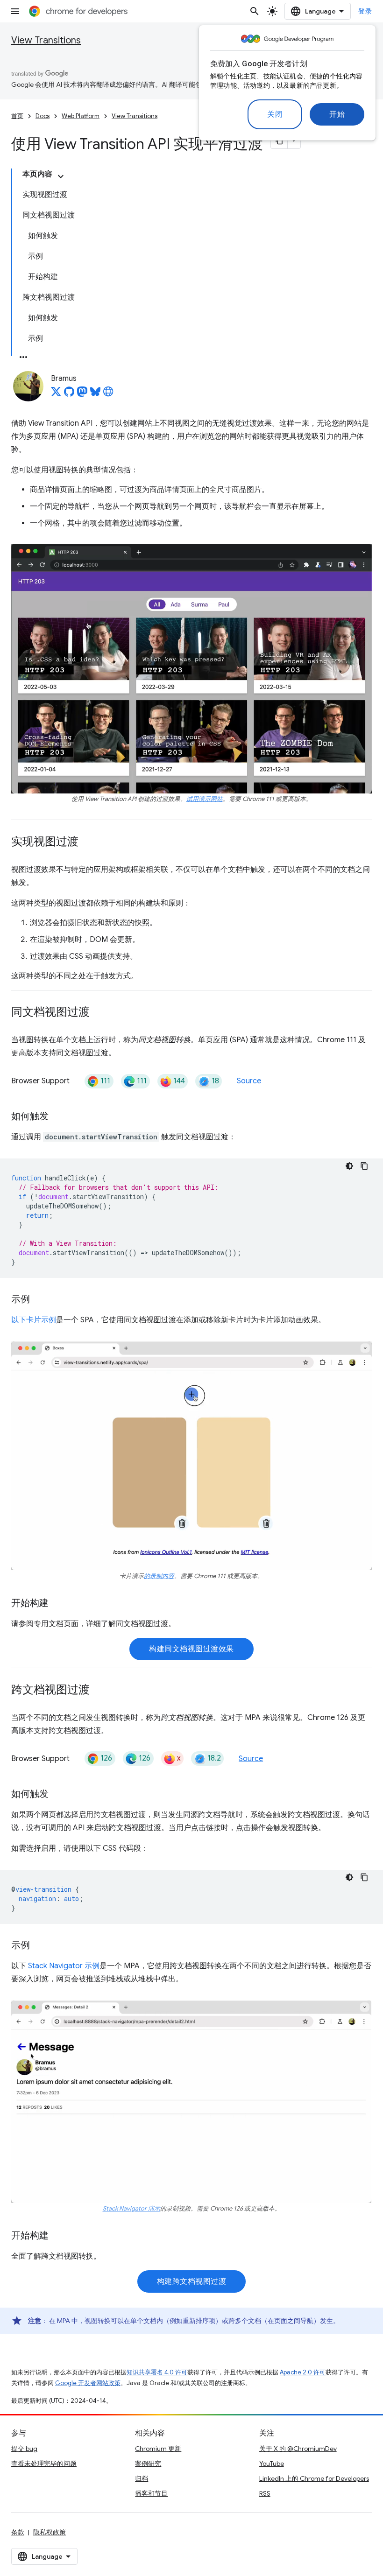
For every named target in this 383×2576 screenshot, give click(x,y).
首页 (17, 116)
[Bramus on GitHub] (69, 394)
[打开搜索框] (255, 11)
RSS (265, 2493)
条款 (18, 2532)
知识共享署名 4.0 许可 (157, 2372)
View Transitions (46, 40)
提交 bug (24, 2449)
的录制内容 (159, 1576)
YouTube (272, 2464)
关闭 (275, 114)
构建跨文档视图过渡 (192, 2281)
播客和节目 (151, 2493)
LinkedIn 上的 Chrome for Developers (314, 2478)
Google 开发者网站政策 (88, 2383)
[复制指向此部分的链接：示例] (39, 1300)
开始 (337, 114)
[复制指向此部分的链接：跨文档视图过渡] (99, 1691)
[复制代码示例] (364, 1166)
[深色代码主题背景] (349, 1166)
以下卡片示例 (34, 1320)
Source (249, 1081)
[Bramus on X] (56, 394)
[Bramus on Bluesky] (95, 394)
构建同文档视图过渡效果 (191, 1649)
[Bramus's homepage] (108, 394)
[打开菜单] (15, 11)
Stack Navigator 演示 (131, 2209)
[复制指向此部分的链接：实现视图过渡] (88, 842)
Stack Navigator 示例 (64, 1966)
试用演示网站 (205, 799)
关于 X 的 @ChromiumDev (298, 2449)
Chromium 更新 (158, 2449)
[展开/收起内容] (61, 176)
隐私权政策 (50, 2532)
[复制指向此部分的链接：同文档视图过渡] (99, 1013)
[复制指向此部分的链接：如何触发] (58, 1117)
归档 (142, 2478)
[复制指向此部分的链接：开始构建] (58, 1604)
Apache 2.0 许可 (303, 2372)
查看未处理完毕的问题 (44, 2464)
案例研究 (148, 2464)
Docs (43, 116)
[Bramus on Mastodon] (82, 394)
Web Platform (81, 116)
